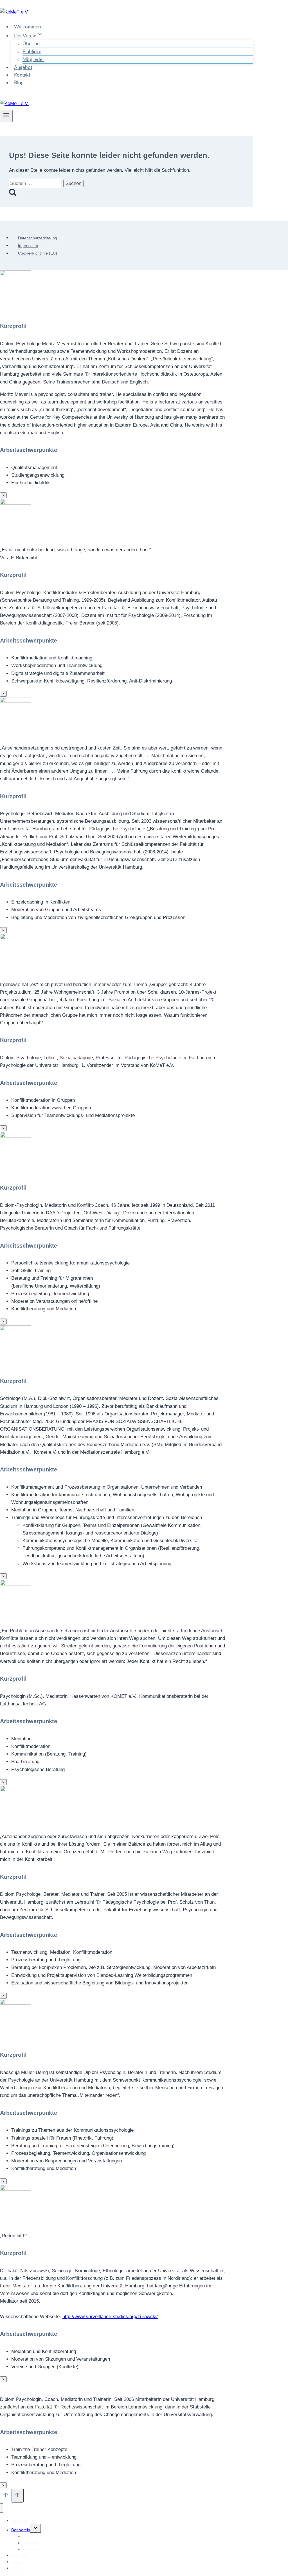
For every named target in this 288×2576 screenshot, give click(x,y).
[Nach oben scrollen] (6, 2496)
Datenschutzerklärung (38, 238)
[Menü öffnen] (6, 116)
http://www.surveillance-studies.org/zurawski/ (110, 2317)
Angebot (23, 67)
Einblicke (32, 52)
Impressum (28, 246)
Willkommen (27, 27)
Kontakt (22, 75)
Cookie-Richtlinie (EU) (38, 253)
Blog (19, 83)
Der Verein (21, 2530)
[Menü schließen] (2, 2508)
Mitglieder (33, 60)
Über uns (32, 44)
